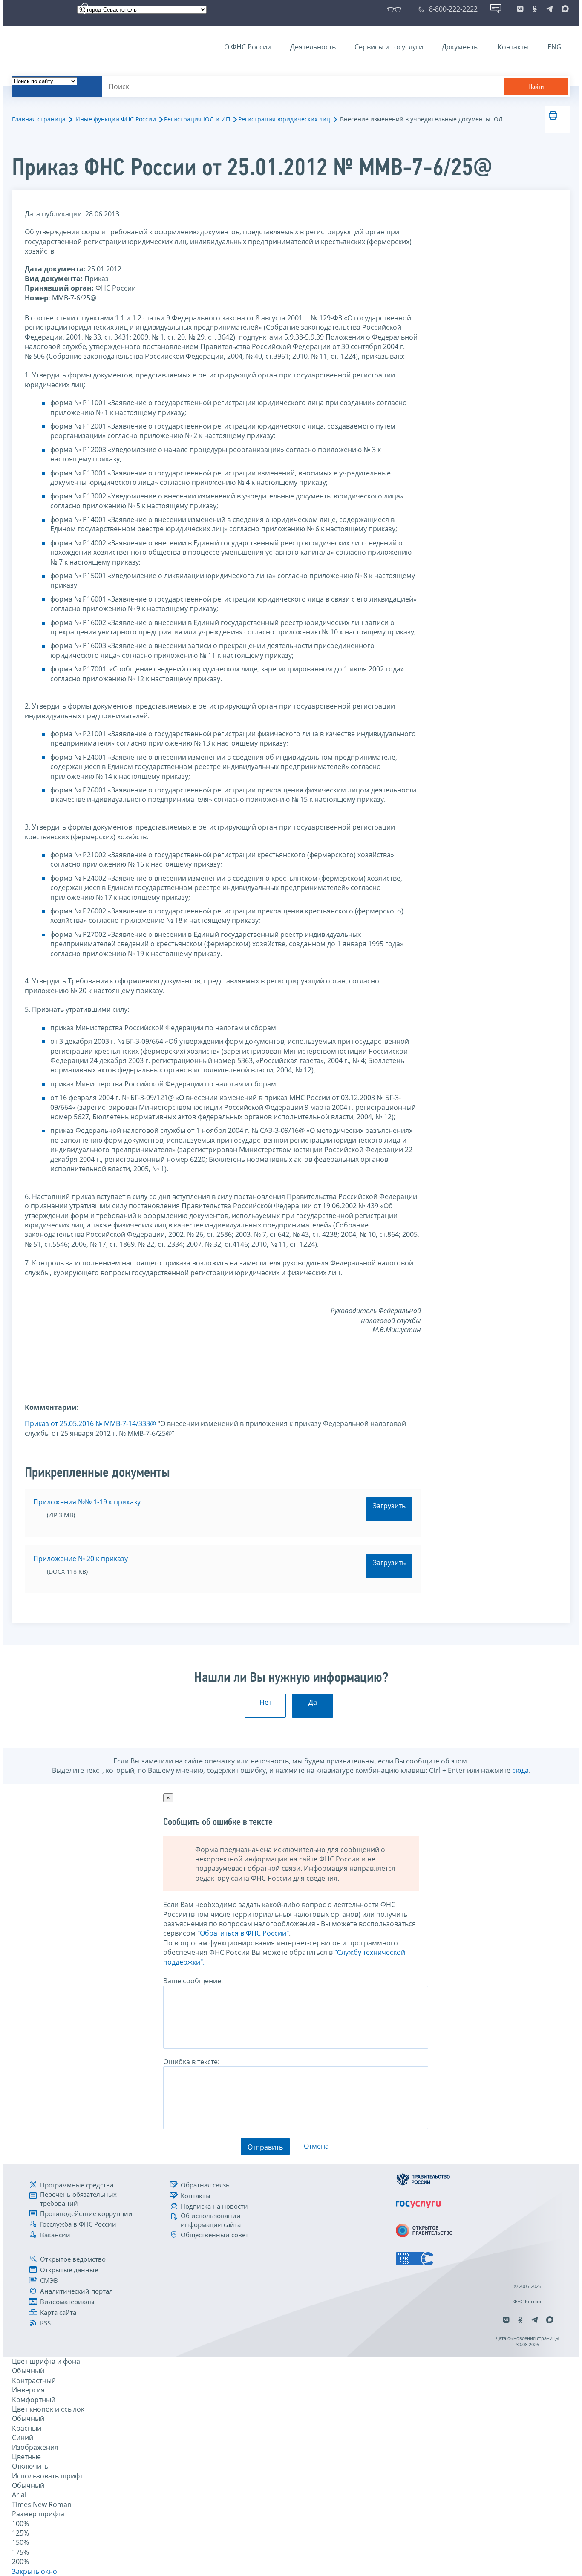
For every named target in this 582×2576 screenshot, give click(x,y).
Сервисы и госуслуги (389, 47)
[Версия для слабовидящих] (396, 9)
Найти (536, 87)
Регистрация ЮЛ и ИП (197, 119)
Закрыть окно (35, 2571)
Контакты (513, 47)
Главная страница (39, 119)
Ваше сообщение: (193, 1981)
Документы (460, 47)
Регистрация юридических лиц (284, 119)
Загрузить (389, 1506)
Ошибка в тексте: (191, 2062)
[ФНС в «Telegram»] (549, 9)
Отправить (265, 2147)
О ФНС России (248, 47)
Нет (265, 1702)
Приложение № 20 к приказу (81, 1559)
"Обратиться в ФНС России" (243, 1933)
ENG (555, 47)
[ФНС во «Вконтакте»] (520, 9)
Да (313, 1702)
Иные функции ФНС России (116, 119)
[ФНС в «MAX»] (564, 9)
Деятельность (313, 47)
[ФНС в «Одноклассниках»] (535, 9)
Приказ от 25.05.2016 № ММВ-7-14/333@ (90, 1423)
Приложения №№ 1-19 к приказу (87, 1502)
